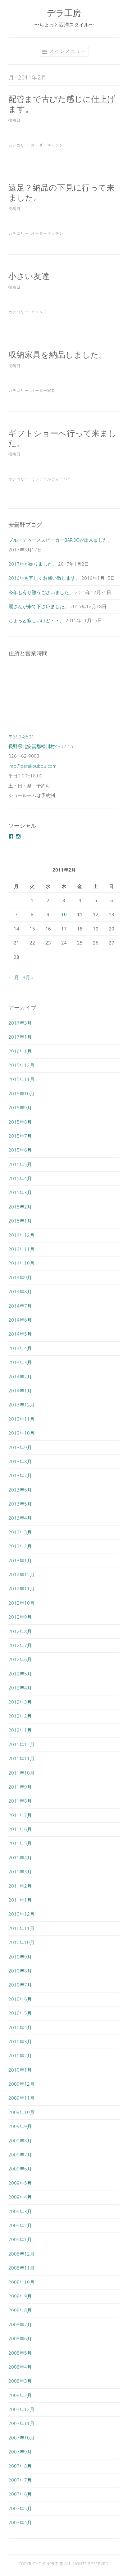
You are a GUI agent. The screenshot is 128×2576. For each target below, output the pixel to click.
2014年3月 (20, 1362)
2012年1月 (20, 1730)
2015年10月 (21, 1093)
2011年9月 (20, 1787)
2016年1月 (20, 1051)
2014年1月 (20, 1391)
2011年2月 (20, 1886)
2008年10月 (21, 2282)
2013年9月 (20, 1447)
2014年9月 (20, 1277)
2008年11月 (21, 2268)
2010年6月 (20, 1999)
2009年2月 (20, 2225)
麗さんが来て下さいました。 (39, 606)
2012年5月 (20, 1674)
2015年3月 (20, 1192)
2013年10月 (21, 1433)
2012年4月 (20, 1688)
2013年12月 (21, 1405)
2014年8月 (20, 1291)
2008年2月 (20, 2395)
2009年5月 (20, 2183)
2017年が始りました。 (33, 564)
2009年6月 (20, 2169)
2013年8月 (20, 1461)
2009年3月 (20, 2211)
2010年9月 (20, 1957)
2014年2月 (20, 1377)
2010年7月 (20, 1985)
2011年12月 (21, 1744)
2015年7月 (20, 1136)
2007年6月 (20, 2494)
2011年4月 (20, 1858)
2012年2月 (20, 1716)
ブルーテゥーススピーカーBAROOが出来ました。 (60, 540)
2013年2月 (20, 1546)
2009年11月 (21, 2098)
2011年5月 (20, 1843)
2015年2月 (20, 1207)
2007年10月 (21, 2438)
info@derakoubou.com (32, 766)
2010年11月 (21, 1928)
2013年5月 (20, 1504)
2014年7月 (20, 1306)
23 (48, 943)
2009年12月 (21, 2084)
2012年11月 (21, 1588)
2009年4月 (20, 2197)
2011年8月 (20, 1801)
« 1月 (14, 977)
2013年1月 (20, 1560)
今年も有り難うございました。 (41, 592)
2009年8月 (20, 2141)
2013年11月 (21, 1419)
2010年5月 (20, 2013)
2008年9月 (20, 2296)
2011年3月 (20, 1872)
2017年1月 (20, 1037)
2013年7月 (20, 1475)
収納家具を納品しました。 (58, 354)
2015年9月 (20, 1108)
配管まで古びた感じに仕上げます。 (62, 104)
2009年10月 (21, 2112)
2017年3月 (20, 1023)
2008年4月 (20, 2367)
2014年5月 (20, 1334)
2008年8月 (20, 2310)
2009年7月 (20, 2155)
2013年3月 (20, 1532)
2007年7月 (20, 2480)
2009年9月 (20, 2126)
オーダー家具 (43, 390)
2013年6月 (20, 1490)
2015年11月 (21, 1079)
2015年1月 (20, 1221)
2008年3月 (20, 2381)
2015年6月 (20, 1150)
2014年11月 (21, 1249)
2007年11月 (21, 2423)
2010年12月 (21, 1914)
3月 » (28, 977)
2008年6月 (20, 2338)
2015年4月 (20, 1178)
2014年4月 (20, 1348)
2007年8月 (20, 2466)
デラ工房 (64, 13)
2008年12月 (21, 2254)
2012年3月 (20, 1702)
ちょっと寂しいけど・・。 (36, 620)
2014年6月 (20, 1320)
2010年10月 (21, 1942)
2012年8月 (20, 1631)
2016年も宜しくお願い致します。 (44, 578)
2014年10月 (21, 1263)
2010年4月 (20, 2027)
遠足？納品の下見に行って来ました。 (62, 192)
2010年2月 (20, 2055)
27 (112, 943)
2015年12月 (21, 1065)
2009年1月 (20, 2239)
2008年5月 (20, 2353)
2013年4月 (20, 1518)
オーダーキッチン (47, 145)
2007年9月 (20, 2452)
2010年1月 (20, 2070)
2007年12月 (21, 2409)
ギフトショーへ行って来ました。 (62, 438)
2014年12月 (21, 1235)
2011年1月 (20, 1900)
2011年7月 (20, 1815)
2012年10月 (21, 1603)
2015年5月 (20, 1164)
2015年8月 (20, 1122)
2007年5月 (20, 2508)
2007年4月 (20, 2522)
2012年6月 (20, 1659)
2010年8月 (20, 1971)
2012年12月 (21, 1574)
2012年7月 (20, 1645)
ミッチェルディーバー (51, 479)
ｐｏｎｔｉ (41, 312)
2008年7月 (20, 2324)
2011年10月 (21, 1773)
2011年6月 (20, 1829)
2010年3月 (20, 2041)
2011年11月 (21, 1758)
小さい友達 (29, 276)
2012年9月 (20, 1617)
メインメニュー (68, 51)
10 (64, 914)
